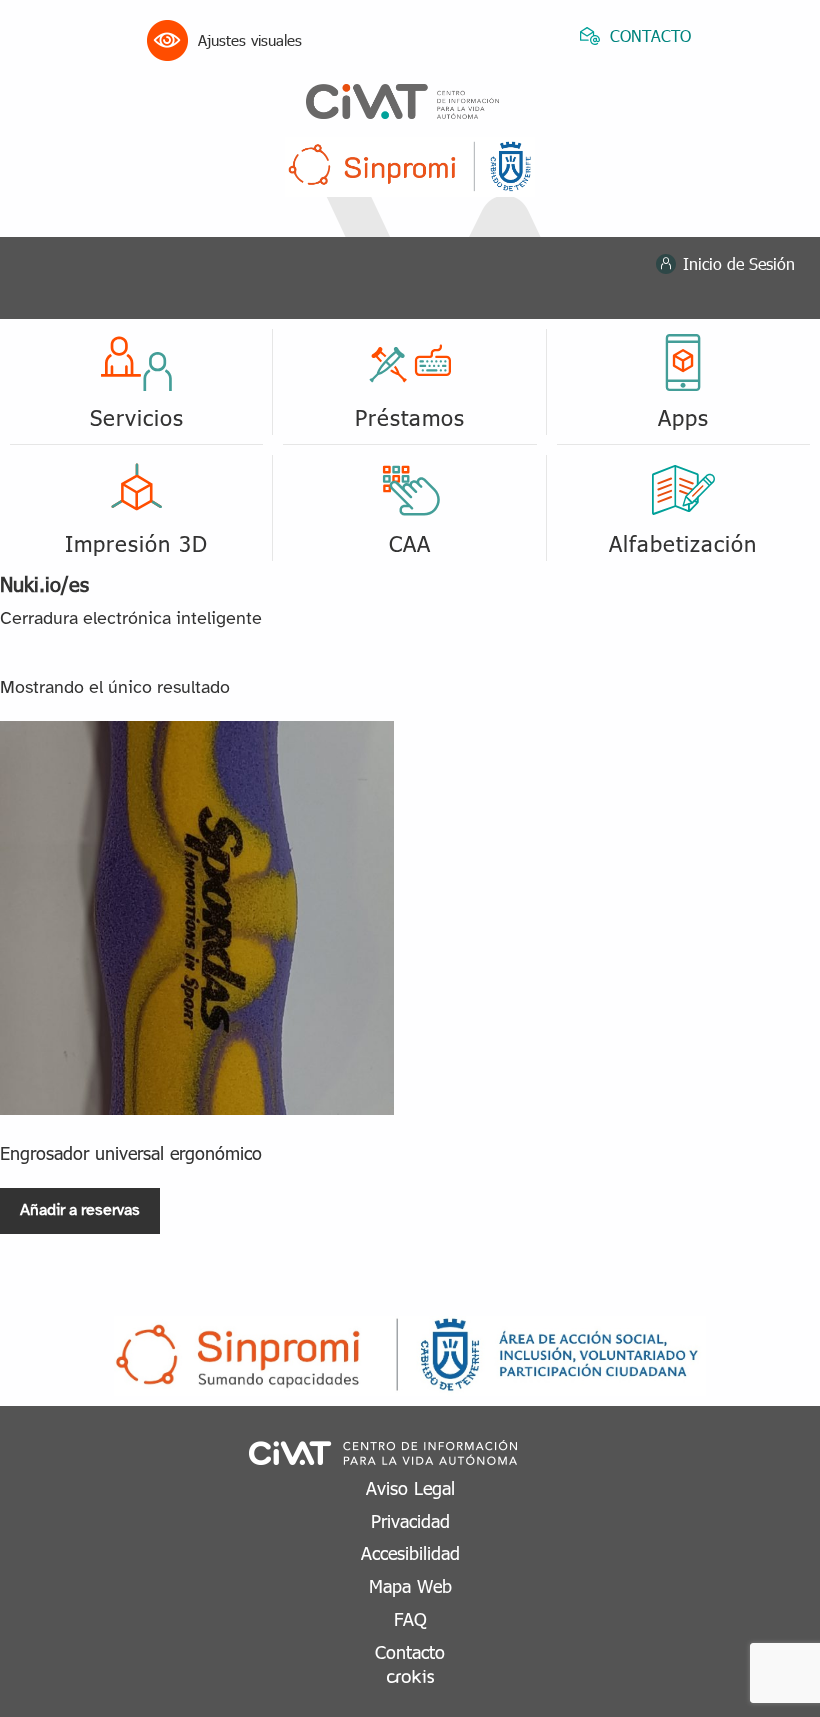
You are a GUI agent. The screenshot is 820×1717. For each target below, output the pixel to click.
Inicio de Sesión (739, 263)
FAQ (410, 1618)
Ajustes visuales (250, 40)
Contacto (410, 1651)
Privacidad (410, 1520)
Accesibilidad (410, 1552)
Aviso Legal (410, 1487)
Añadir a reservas (80, 1210)
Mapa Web (410, 1585)
